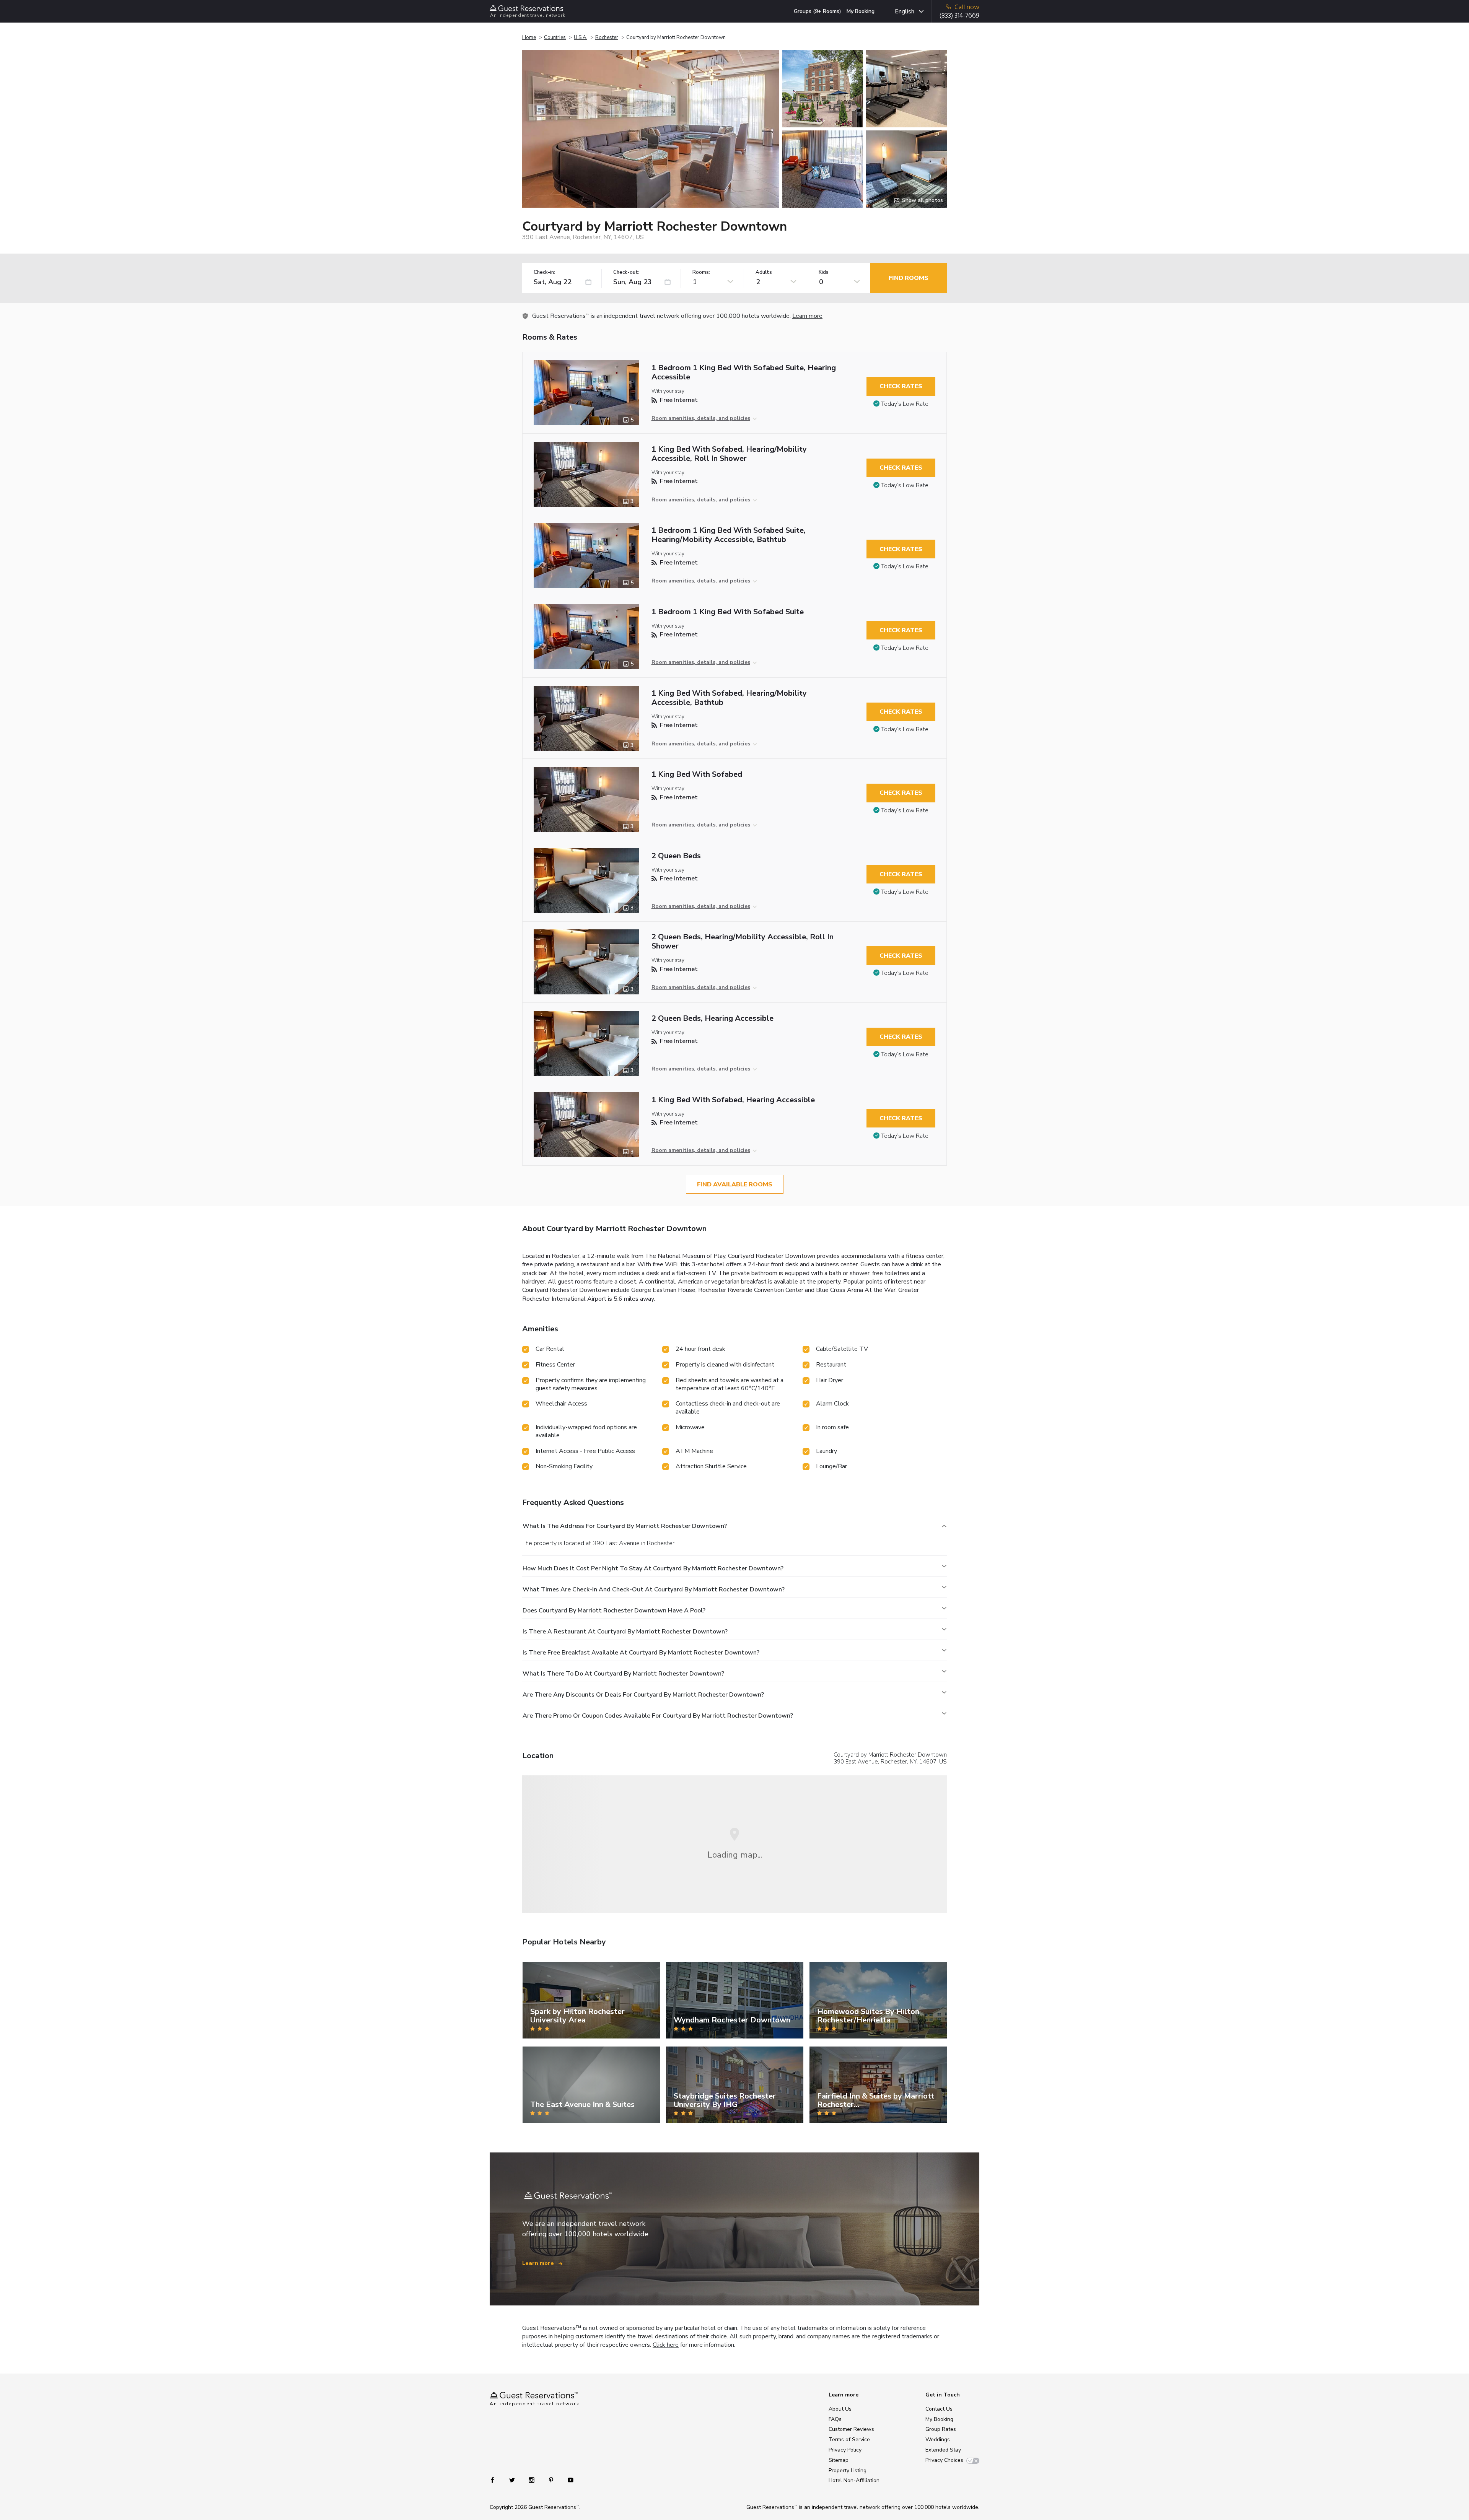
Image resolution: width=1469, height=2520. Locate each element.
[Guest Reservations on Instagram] (532, 2479)
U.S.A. (581, 37)
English (905, 11)
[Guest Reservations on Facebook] (496, 2479)
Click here (666, 2345)
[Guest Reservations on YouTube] (568, 2479)
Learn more (807, 316)
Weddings (938, 2439)
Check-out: (626, 272)
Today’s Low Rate (905, 404)
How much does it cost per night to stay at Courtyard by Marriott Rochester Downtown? (653, 1568)
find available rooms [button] (735, 1184)
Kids (824, 272)
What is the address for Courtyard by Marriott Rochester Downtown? (625, 1526)
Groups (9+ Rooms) (818, 11)
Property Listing (848, 2470)
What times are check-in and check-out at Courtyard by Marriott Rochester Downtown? (654, 1589)
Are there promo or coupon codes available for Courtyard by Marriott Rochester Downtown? (658, 1716)
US (943, 1762)
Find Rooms (909, 278)
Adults (764, 272)
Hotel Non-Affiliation (854, 2480)
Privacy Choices (944, 2460)
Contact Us (939, 2409)
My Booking (861, 11)
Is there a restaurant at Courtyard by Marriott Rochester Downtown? (625, 1632)
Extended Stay (943, 2450)
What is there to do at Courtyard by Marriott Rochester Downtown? (623, 1674)
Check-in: (544, 272)
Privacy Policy (845, 2450)
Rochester (607, 37)
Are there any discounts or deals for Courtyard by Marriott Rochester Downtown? (643, 1695)
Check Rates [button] (901, 386)
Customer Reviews (851, 2429)
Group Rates (941, 2429)
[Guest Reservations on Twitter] (513, 2479)
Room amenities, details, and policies (701, 418)
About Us (840, 2409)
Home (529, 37)
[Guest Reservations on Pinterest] (552, 2479)
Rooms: (701, 272)
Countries (555, 37)
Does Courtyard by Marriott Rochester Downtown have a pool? (614, 1611)
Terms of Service (849, 2439)
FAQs (835, 2419)
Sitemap (839, 2460)
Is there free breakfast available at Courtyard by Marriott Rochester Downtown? (641, 1653)
